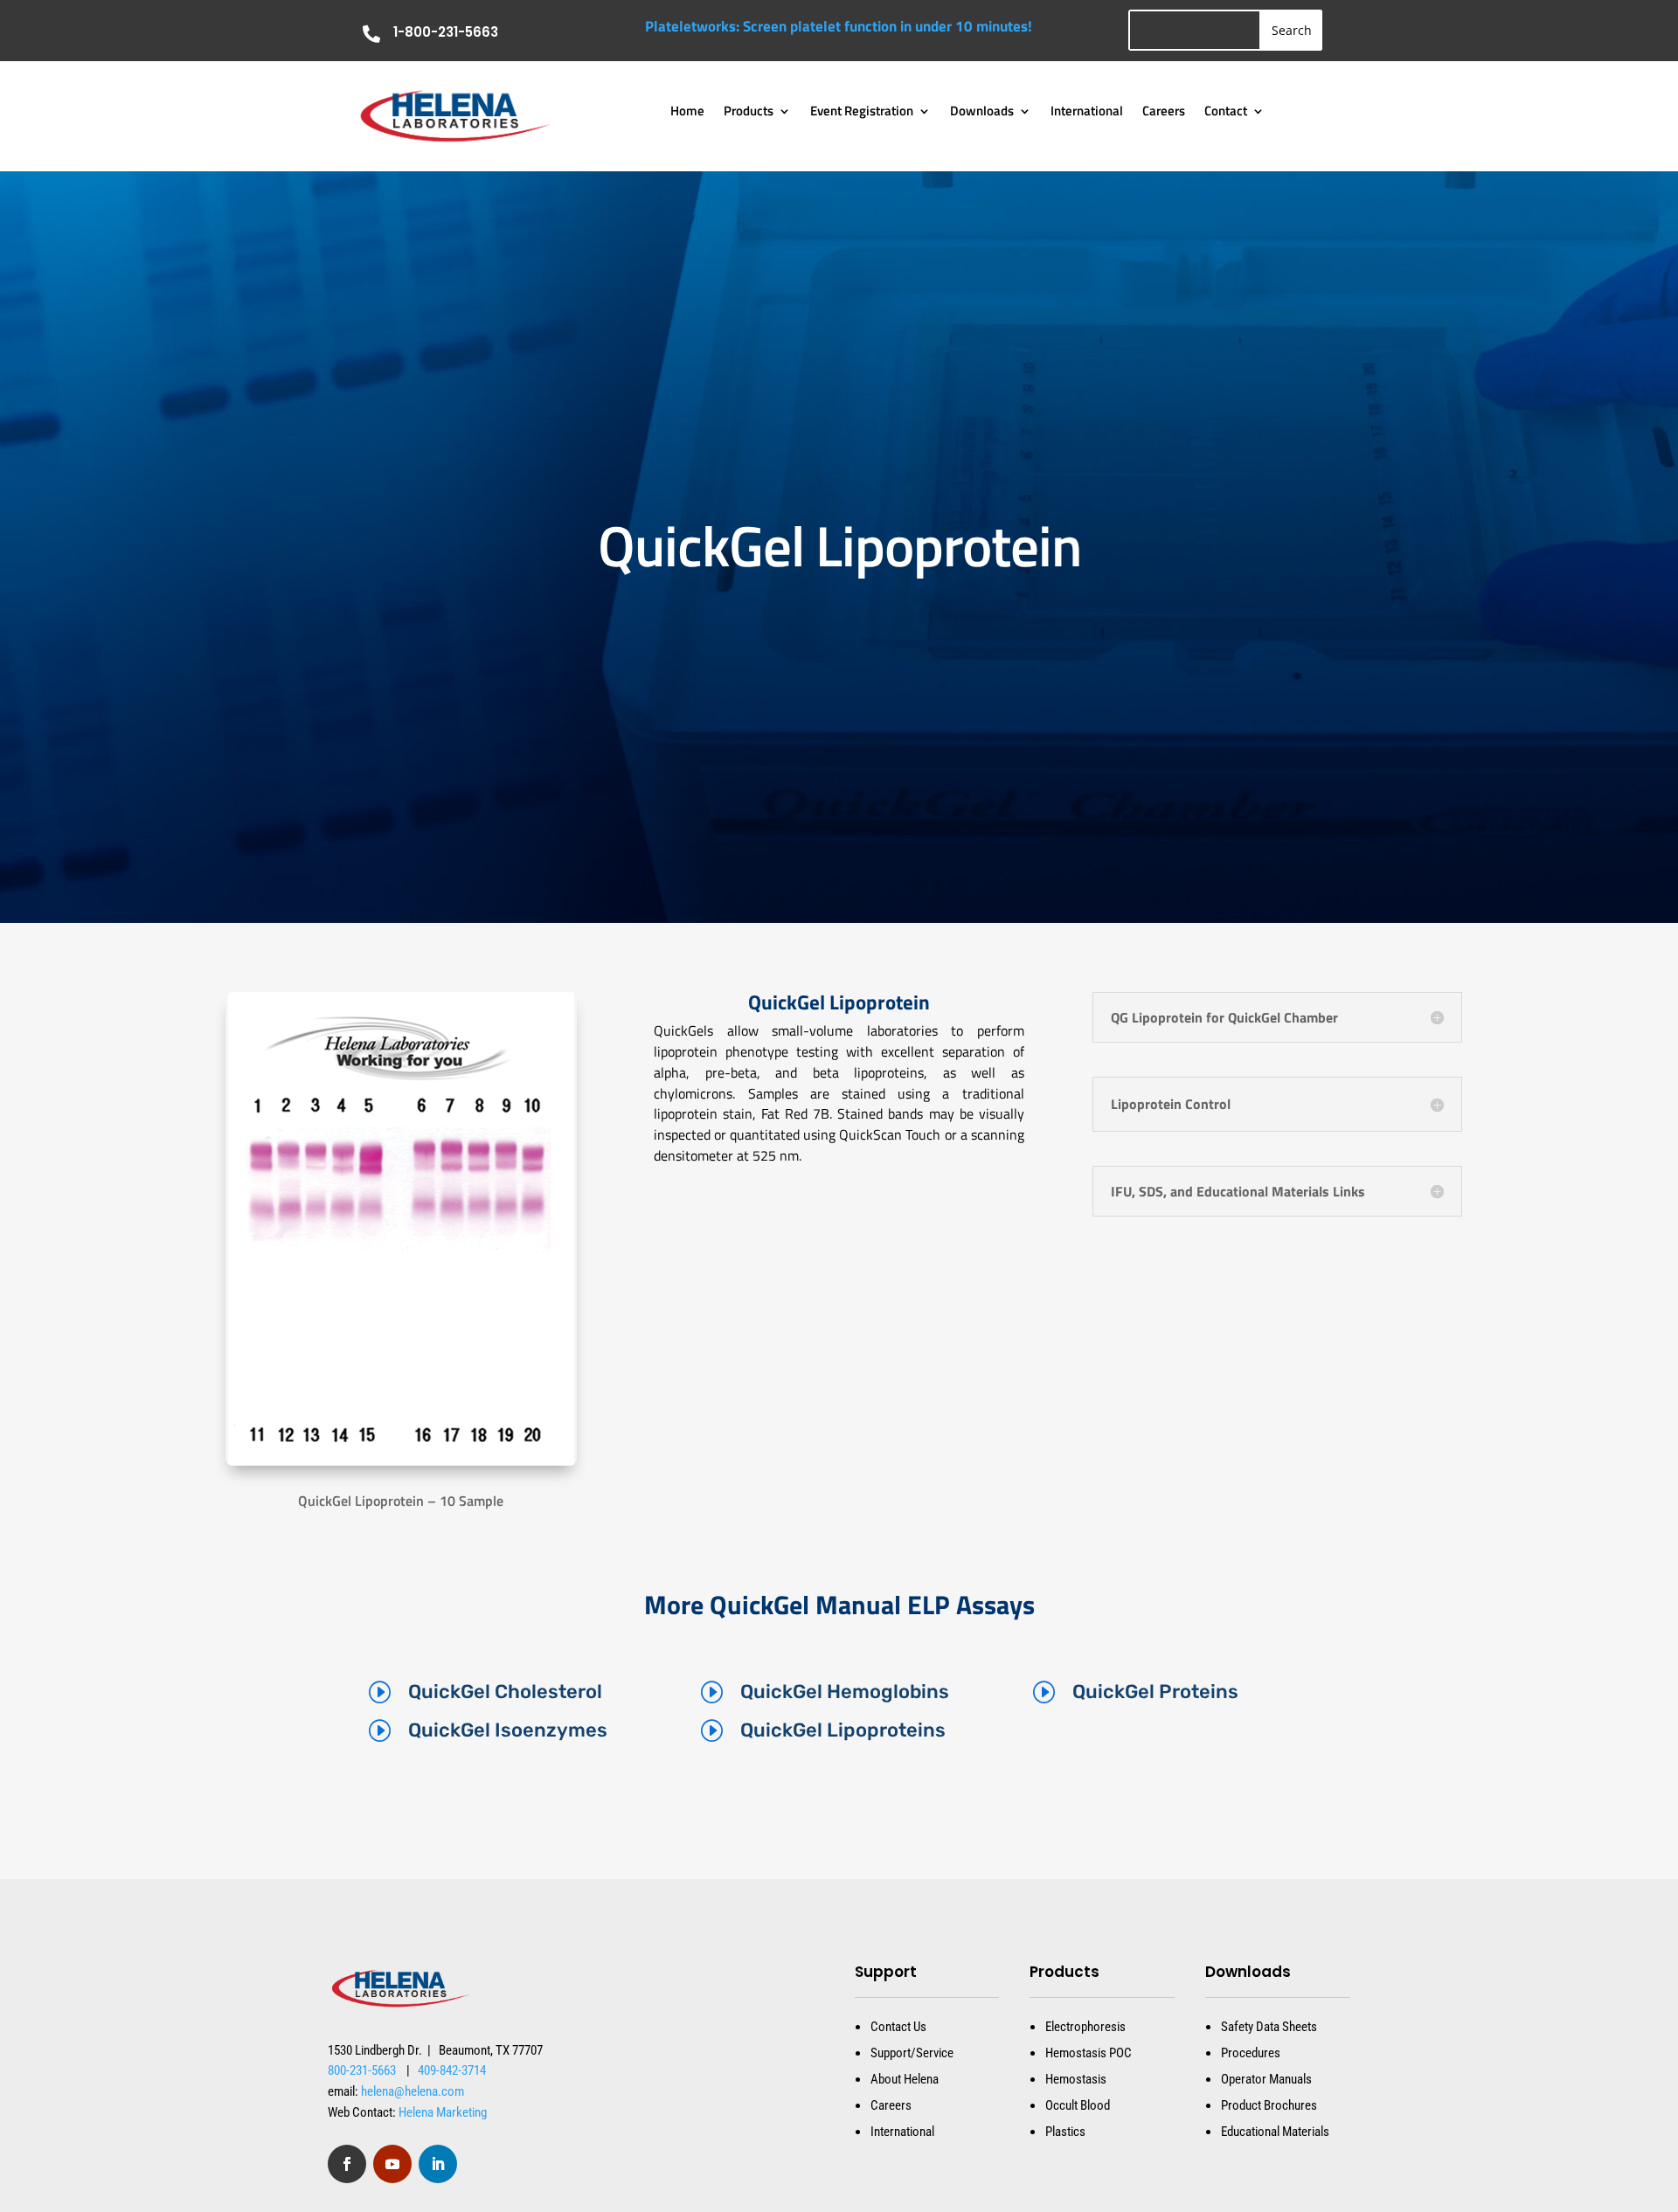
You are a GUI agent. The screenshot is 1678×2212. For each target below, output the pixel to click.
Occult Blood (1078, 2105)
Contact (1226, 113)
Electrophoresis (1085, 2027)
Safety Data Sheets (1269, 2027)
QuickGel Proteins (1155, 1692)
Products (749, 113)
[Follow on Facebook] (347, 2164)
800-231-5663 (362, 2070)
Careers (1164, 113)
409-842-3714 (452, 2070)
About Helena (905, 2079)
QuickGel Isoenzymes (508, 1730)
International (1087, 113)
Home (687, 113)
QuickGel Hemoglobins (845, 1692)
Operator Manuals (1266, 2079)
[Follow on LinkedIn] (438, 2164)
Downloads (982, 113)
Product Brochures (1269, 2105)
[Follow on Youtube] (392, 2164)
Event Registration (862, 113)
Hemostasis (1076, 2079)
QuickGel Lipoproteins (843, 1730)
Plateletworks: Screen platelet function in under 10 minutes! (839, 26)
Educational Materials (1275, 2132)
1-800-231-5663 (446, 32)
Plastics (1065, 2132)
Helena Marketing (443, 2112)
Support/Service (912, 2053)
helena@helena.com (413, 2091)
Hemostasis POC (1089, 2053)
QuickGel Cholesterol (505, 1692)
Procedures (1251, 2053)
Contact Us (898, 2027)
